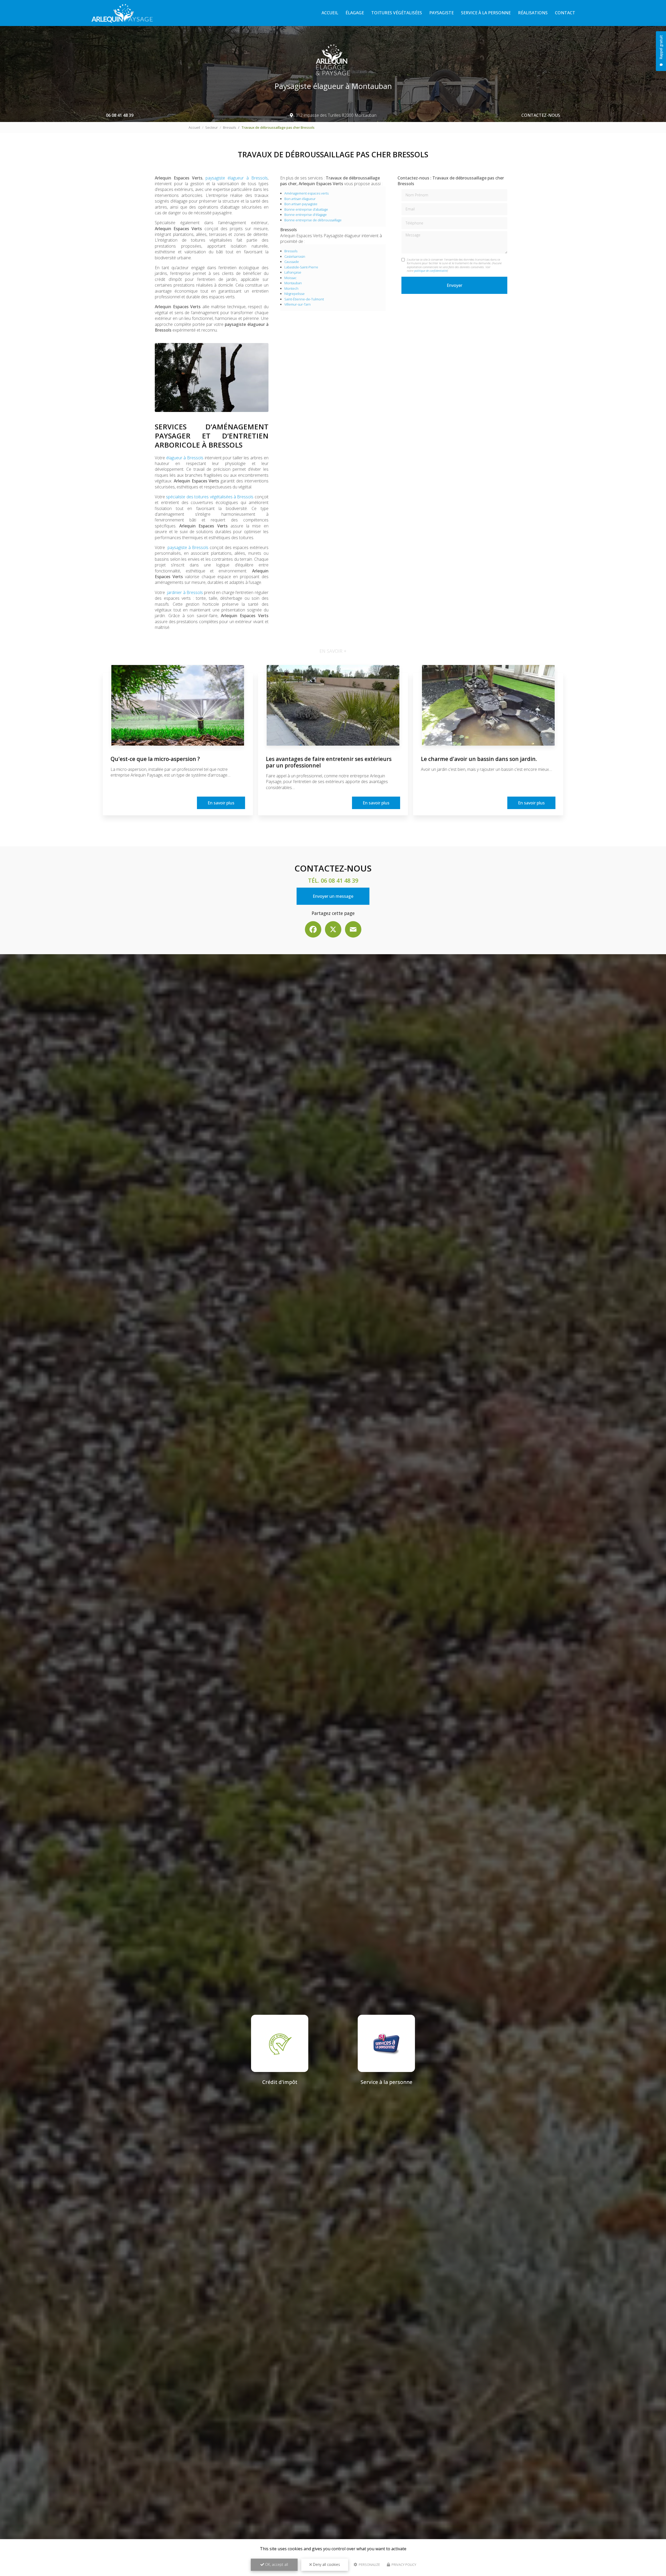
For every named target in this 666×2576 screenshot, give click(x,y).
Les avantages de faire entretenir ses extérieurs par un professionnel (329, 762)
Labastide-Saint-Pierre (301, 267)
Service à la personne (486, 13)
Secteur (212, 127)
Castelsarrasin (295, 256)
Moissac (290, 278)
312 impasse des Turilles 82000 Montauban (336, 115)
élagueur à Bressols (185, 458)
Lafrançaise (293, 272)
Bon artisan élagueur (300, 199)
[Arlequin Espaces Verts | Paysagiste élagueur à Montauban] (123, 13)
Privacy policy (404, 2565)
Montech (291, 288)
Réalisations (533, 13)
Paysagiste (441, 13)
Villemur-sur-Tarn (297, 304)
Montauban (293, 283)
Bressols (229, 127)
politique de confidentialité (431, 271)
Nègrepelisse (294, 294)
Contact (565, 13)
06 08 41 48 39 (120, 115)
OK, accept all (276, 2564)
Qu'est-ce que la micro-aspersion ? (155, 759)
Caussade (292, 262)
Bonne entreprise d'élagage (306, 215)
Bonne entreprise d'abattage (306, 209)
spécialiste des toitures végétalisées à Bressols (210, 497)
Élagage (355, 13)
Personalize (369, 2565)
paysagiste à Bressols (188, 547)
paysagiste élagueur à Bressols (236, 178)
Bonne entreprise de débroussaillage (313, 220)
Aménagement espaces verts (306, 193)
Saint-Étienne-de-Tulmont (304, 299)
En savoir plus (221, 803)
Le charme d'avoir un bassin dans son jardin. (479, 759)
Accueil (330, 13)
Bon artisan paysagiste (301, 204)
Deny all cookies (326, 2564)
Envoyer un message (333, 896)
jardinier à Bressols (185, 592)
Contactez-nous (541, 115)
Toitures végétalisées (397, 13)
